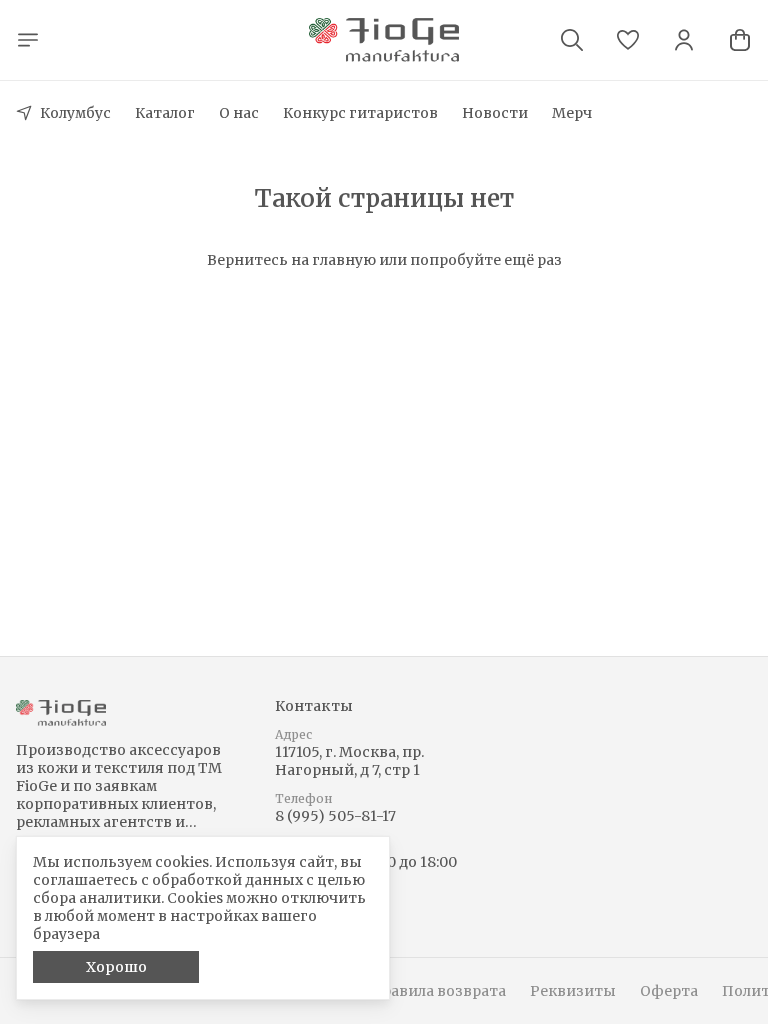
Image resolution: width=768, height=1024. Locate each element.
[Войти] (684, 40)
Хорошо (116, 967)
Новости (495, 113)
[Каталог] (28, 40)
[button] (628, 40)
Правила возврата (438, 991)
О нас (239, 113)
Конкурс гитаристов (360, 113)
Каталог (165, 113)
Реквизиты (573, 991)
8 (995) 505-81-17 (335, 816)
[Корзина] (740, 40)
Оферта (669, 991)
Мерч (572, 113)
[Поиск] (572, 40)
